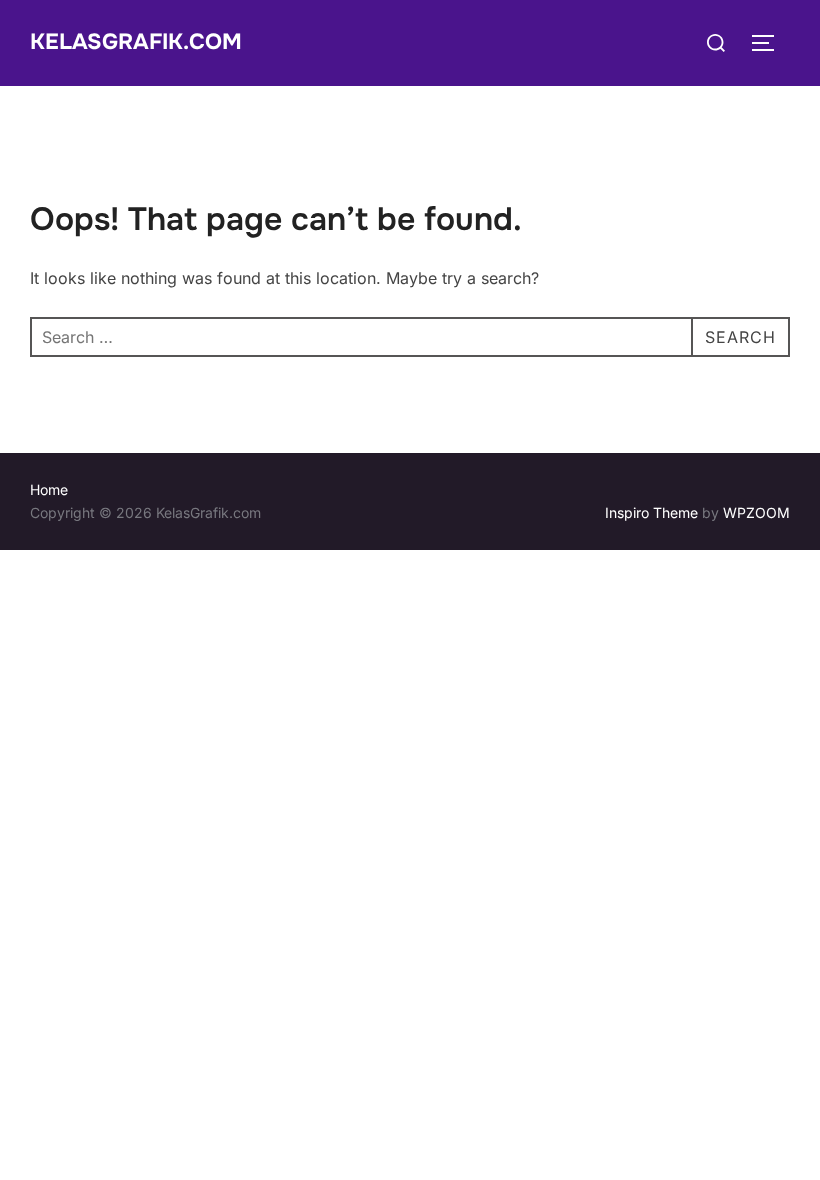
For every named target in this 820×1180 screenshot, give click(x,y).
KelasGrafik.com (136, 42)
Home (49, 489)
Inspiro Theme (651, 512)
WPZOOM (756, 512)
